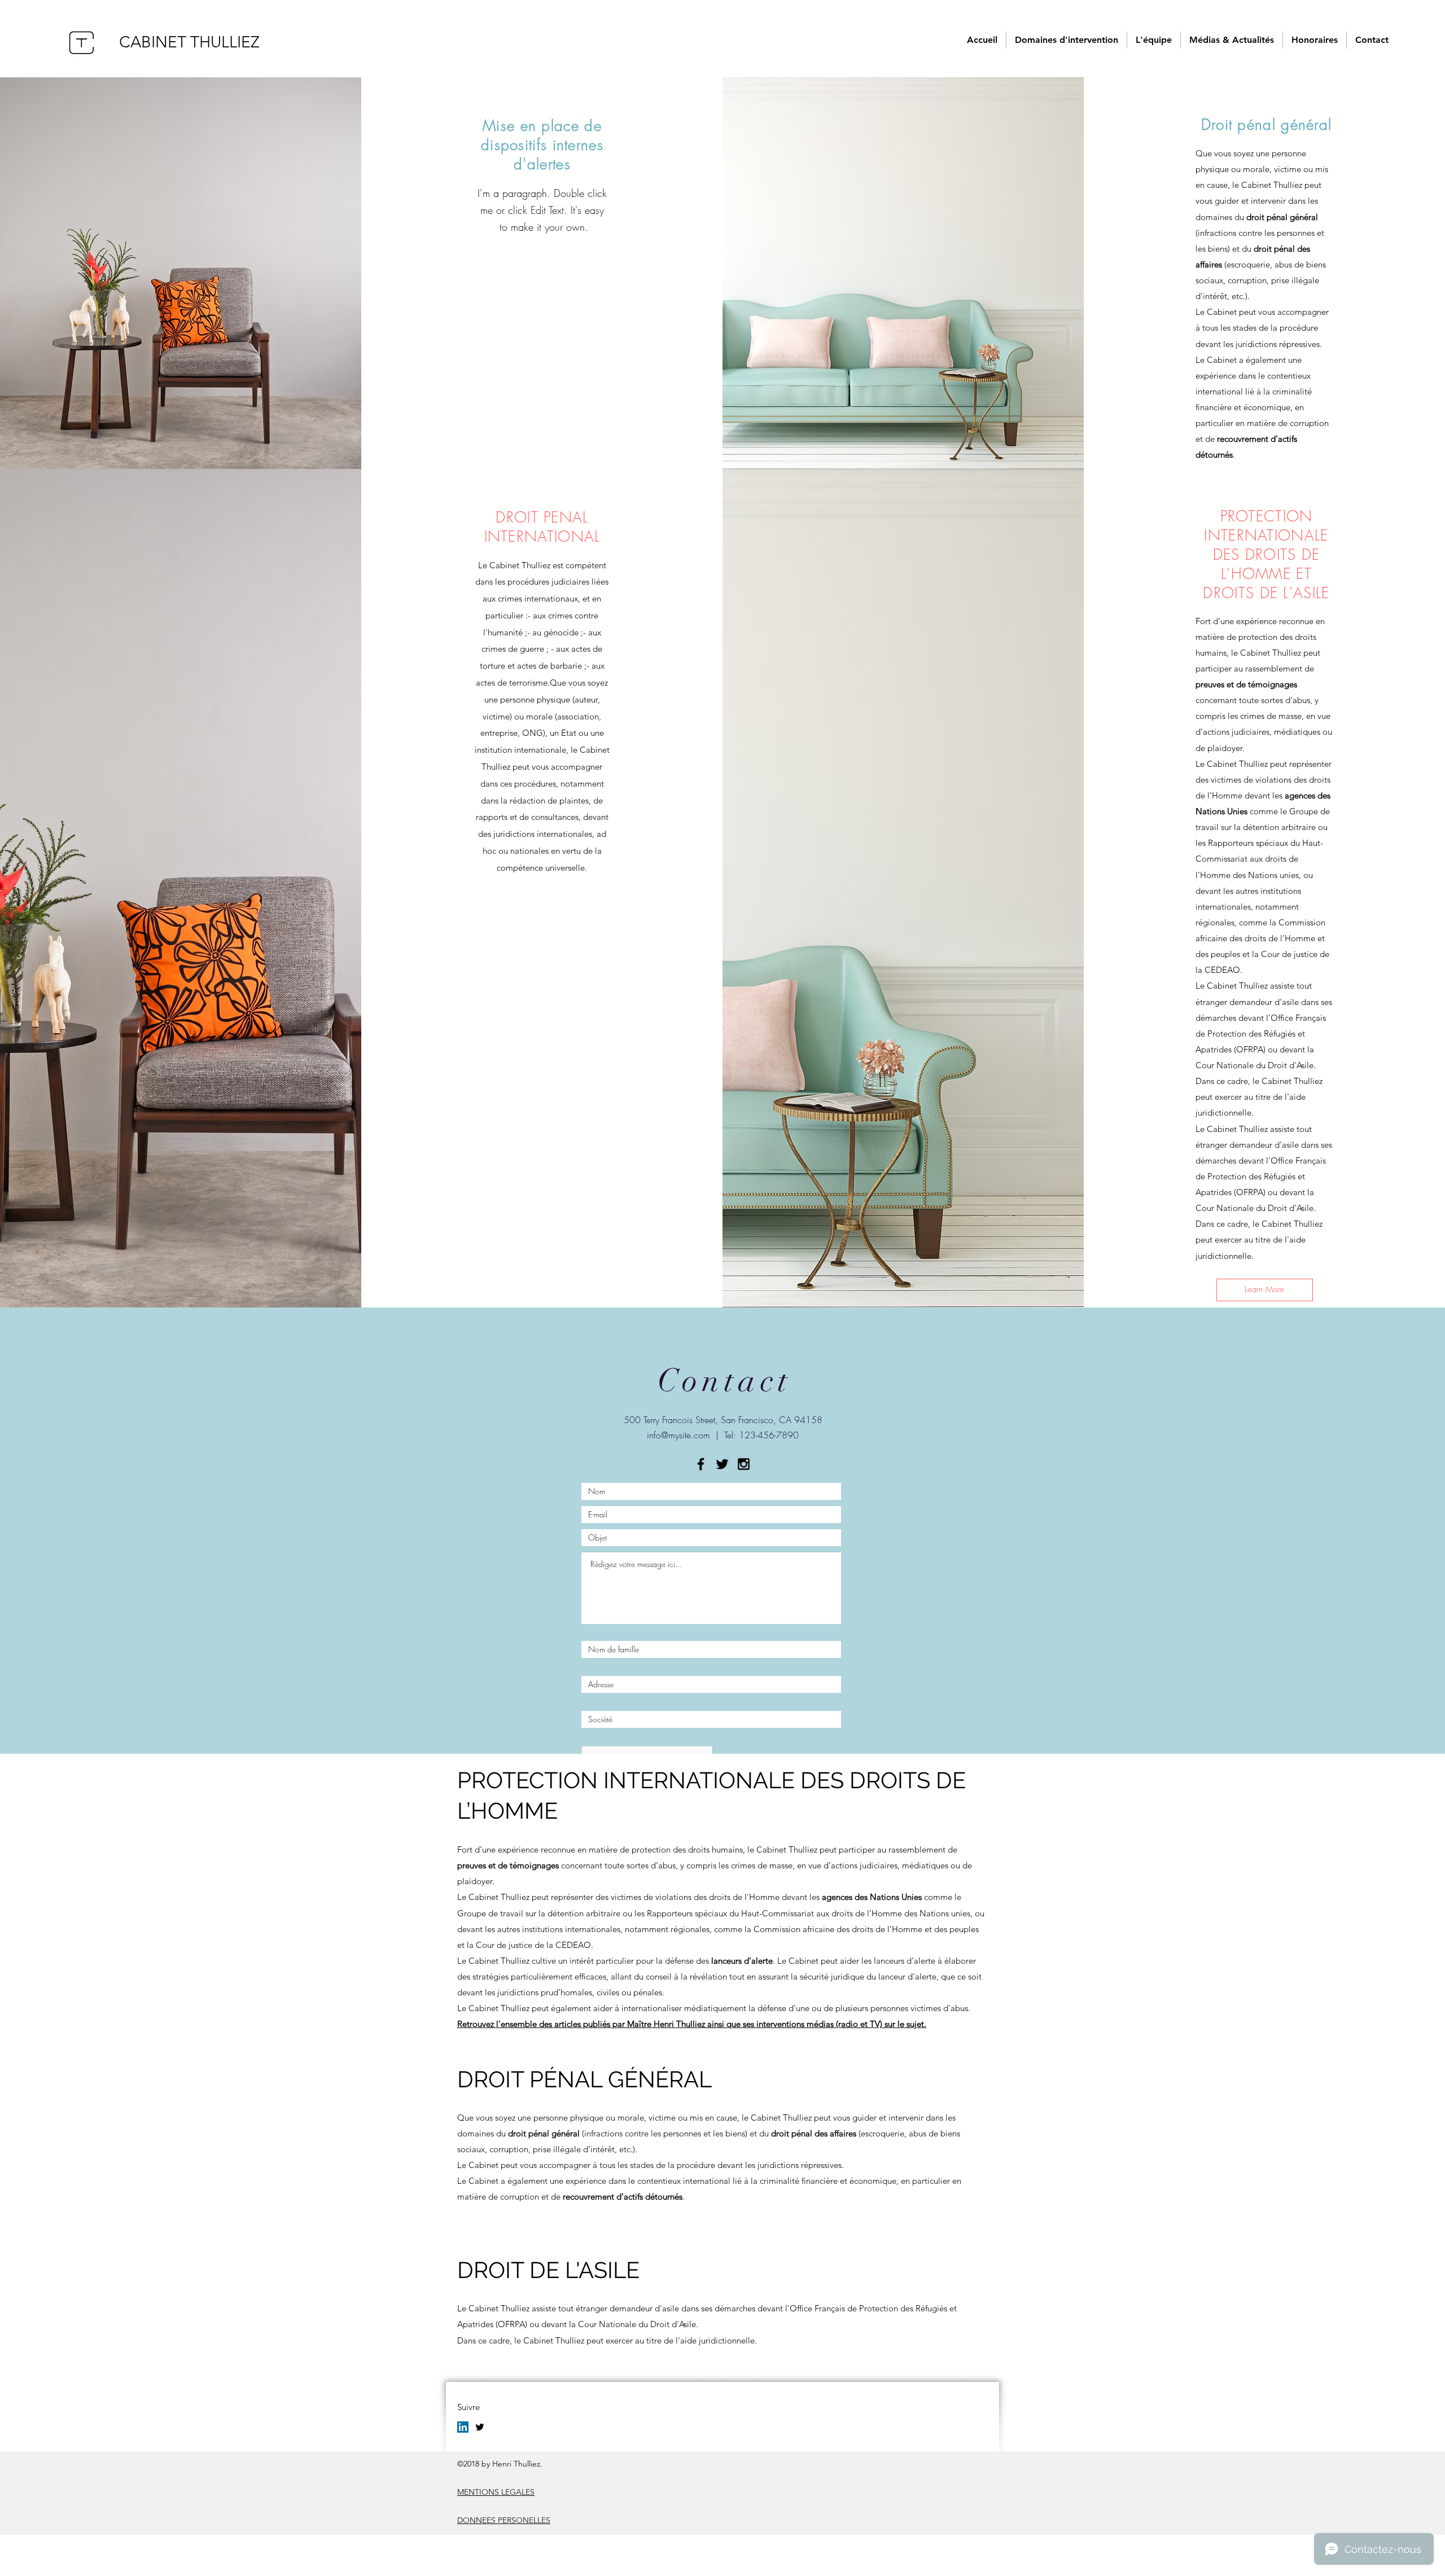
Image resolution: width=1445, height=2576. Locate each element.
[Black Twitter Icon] (722, 1464)
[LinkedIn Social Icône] (463, 2427)
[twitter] (480, 2427)
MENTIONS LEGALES (496, 2492)
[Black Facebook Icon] (701, 1464)
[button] (1265, 1290)
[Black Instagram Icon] (744, 1464)
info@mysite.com (678, 1435)
